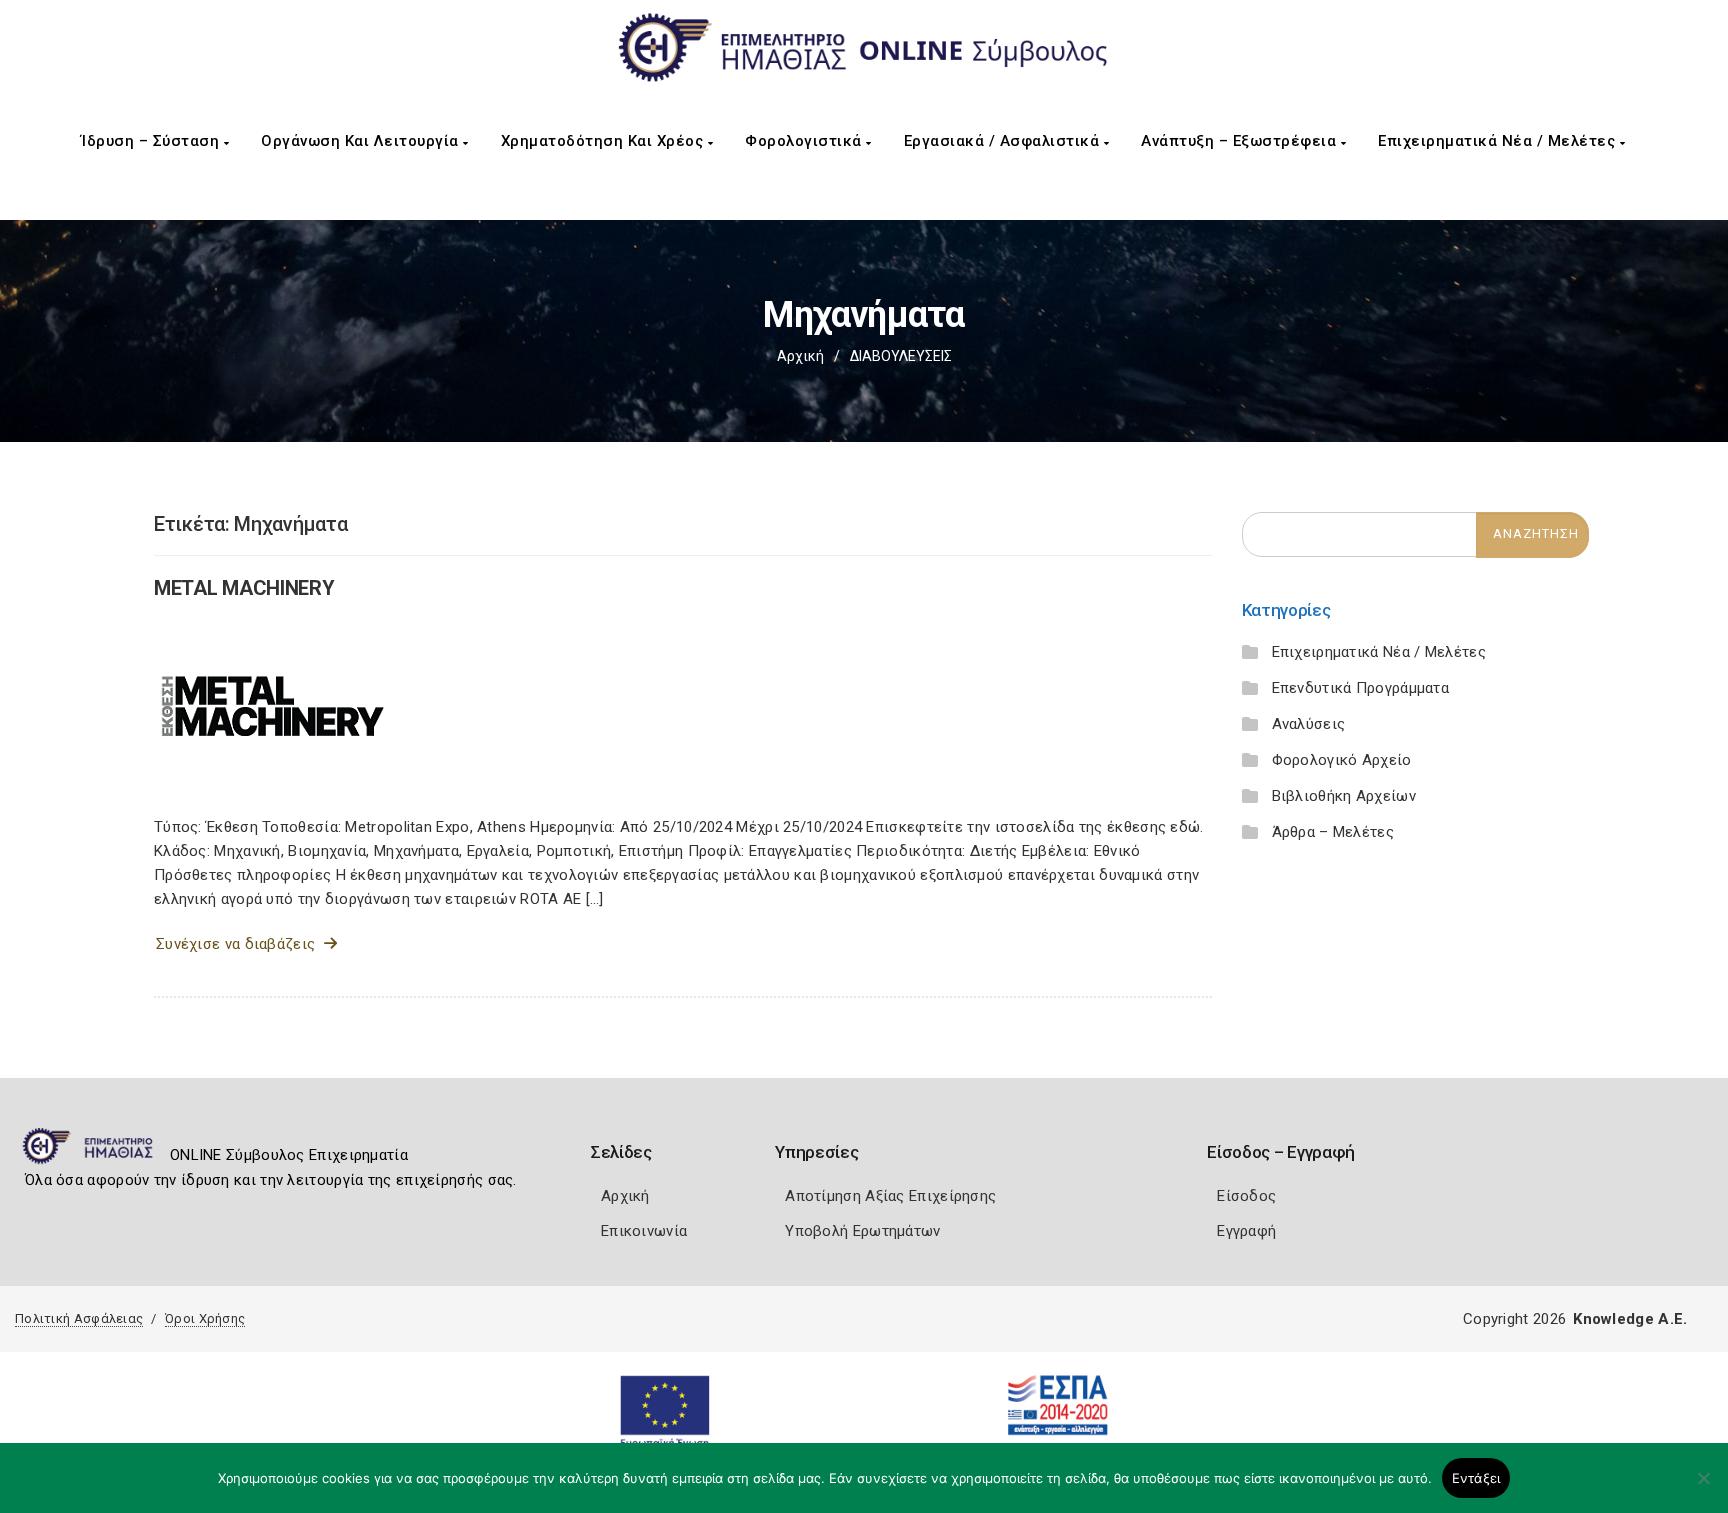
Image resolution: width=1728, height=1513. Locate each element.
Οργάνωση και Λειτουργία (362, 141)
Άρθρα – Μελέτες (1333, 832)
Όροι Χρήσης (205, 1318)
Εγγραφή (1246, 1231)
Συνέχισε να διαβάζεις (240, 944)
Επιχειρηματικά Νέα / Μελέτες (1499, 141)
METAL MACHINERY (244, 588)
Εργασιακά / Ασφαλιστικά (1004, 141)
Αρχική (800, 356)
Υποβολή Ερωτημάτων (862, 1231)
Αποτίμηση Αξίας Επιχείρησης (890, 1196)
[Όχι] (1703, 1488)
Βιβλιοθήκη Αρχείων (1344, 796)
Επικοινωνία (644, 1231)
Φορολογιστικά (805, 141)
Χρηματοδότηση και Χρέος (604, 141)
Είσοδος (1246, 1196)
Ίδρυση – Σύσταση (152, 141)
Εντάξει (1476, 1478)
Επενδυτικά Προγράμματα (1361, 688)
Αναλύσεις (1309, 724)
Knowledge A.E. (1630, 1319)
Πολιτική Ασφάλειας (79, 1318)
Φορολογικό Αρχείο (1342, 760)
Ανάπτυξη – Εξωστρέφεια (1241, 141)
